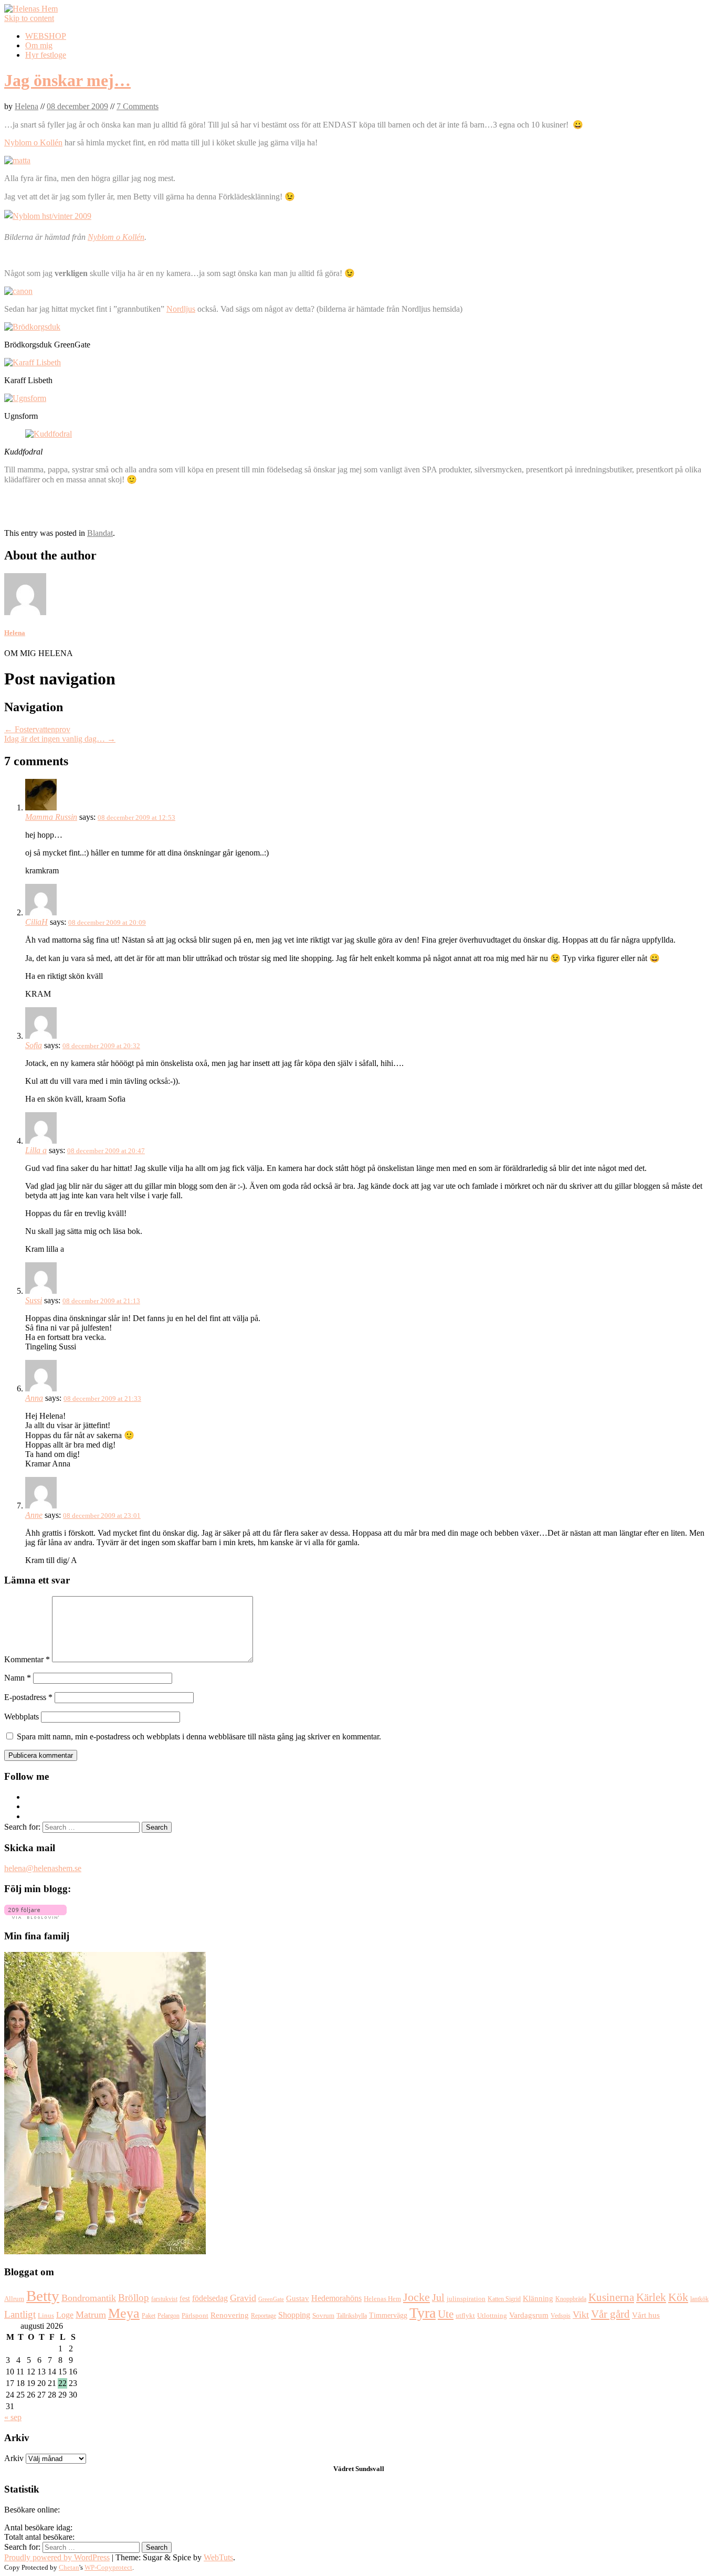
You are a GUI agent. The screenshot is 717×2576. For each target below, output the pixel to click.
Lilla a (36, 1150)
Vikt (581, 2315)
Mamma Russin (51, 817)
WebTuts (218, 2557)
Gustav (298, 2298)
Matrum (91, 2315)
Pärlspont (195, 2315)
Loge (65, 2315)
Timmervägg (388, 2315)
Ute (446, 2314)
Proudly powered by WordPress (57, 2557)
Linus (46, 2316)
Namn (18, 1678)
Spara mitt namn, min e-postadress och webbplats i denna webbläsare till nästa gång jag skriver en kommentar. (199, 1736)
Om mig (39, 45)
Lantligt (20, 2314)
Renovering (230, 2315)
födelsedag (210, 2298)
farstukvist (164, 2299)
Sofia (34, 1045)
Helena (27, 106)
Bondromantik (89, 2298)
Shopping (294, 2315)
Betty (43, 2296)
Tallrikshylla (352, 2316)
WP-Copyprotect (108, 2567)
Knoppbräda (571, 2299)
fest (185, 2299)
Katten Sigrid (504, 2299)
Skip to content (29, 18)
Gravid (243, 2298)
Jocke (417, 2297)
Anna (34, 1398)
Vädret (344, 2469)
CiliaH (36, 922)
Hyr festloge (46, 55)
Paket (149, 2316)
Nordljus (181, 309)
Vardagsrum (529, 2315)
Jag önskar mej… (67, 80)
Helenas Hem (382, 2299)
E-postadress (28, 1697)
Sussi (34, 1300)
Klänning (538, 2298)
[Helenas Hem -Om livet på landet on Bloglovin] (35, 1916)
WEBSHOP (46, 36)
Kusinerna (611, 2297)
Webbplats (22, 1717)
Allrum (14, 2299)
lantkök (699, 2299)
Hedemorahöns (336, 2298)
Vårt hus (646, 2315)
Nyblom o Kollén (33, 142)
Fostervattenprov (37, 729)
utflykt (465, 2316)
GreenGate (271, 2299)
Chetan (69, 2567)
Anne (34, 1515)
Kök (678, 2297)
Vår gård (610, 2314)
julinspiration (466, 2299)
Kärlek (651, 2297)
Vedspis (561, 2316)
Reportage (263, 2316)
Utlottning (492, 2315)
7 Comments (138, 106)
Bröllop (134, 2298)
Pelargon (168, 2316)
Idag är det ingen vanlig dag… (60, 739)
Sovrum (323, 2316)
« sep (13, 2417)
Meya (124, 2313)
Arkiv (14, 2458)
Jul (438, 2298)
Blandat (100, 533)
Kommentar (27, 1659)
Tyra (423, 2313)
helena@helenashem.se (43, 1868)
